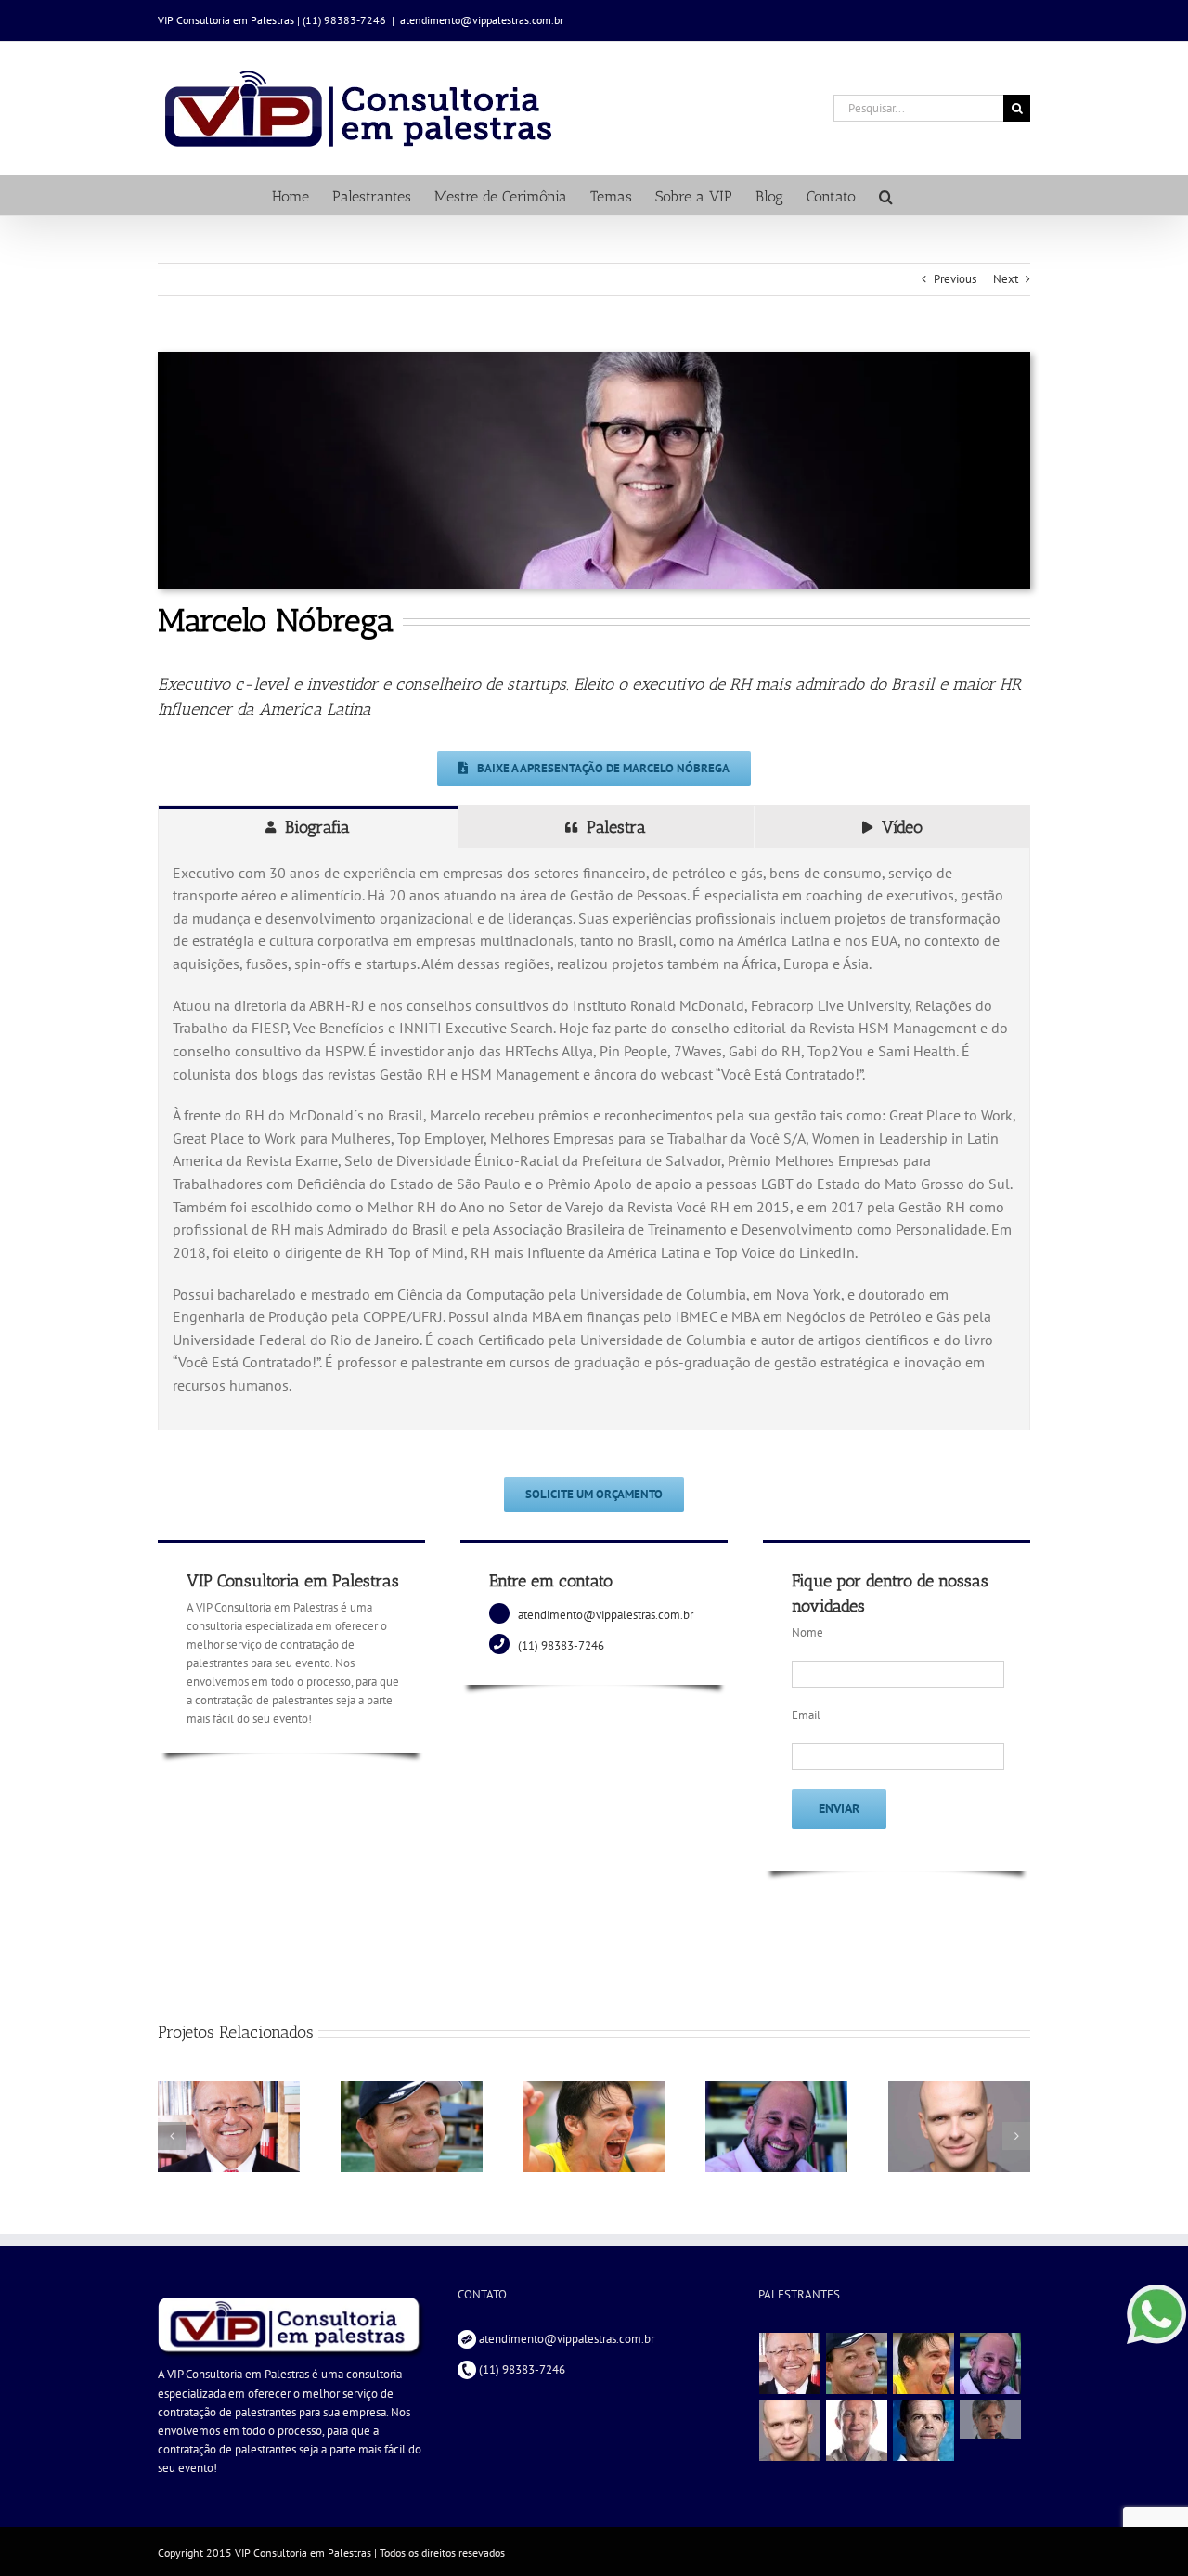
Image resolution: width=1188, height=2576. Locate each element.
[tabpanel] (594, 1139)
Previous (955, 279)
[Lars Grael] (857, 2363)
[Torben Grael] (924, 2430)
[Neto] (857, 2430)
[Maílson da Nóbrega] (790, 2363)
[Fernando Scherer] (790, 2430)
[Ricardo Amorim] (991, 2419)
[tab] (308, 827)
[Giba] (924, 2363)
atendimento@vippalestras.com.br (482, 20)
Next (1006, 279)
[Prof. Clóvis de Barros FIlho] (991, 2363)
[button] (886, 195)
